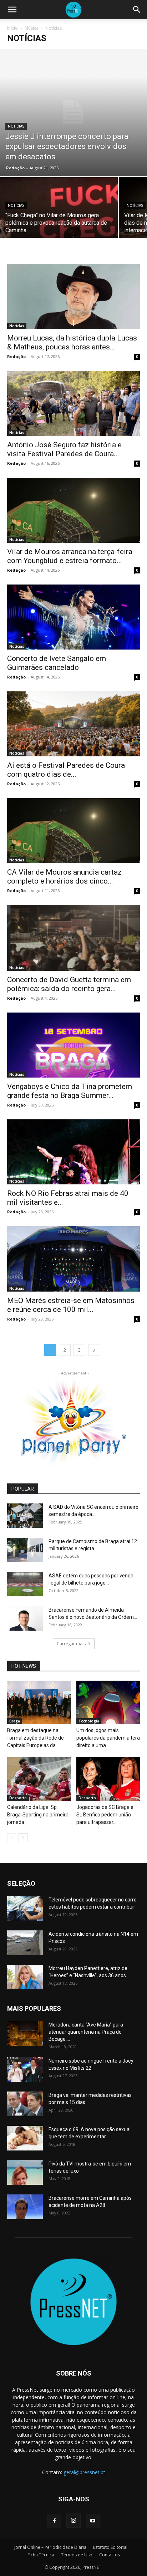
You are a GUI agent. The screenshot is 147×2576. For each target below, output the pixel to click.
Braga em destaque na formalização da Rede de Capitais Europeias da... (36, 1738)
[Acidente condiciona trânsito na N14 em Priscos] (25, 1943)
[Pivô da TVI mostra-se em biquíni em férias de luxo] (25, 2172)
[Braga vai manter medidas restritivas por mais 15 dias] (25, 2104)
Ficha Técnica (41, 2555)
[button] (12, 10)
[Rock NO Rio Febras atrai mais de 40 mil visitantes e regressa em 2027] (73, 1152)
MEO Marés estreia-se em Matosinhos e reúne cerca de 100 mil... (71, 1305)
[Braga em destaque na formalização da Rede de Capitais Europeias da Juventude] (39, 1703)
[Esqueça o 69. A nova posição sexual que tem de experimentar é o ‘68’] (25, 2138)
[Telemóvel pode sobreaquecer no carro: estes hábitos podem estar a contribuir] (25, 1908)
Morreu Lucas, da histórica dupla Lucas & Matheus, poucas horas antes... (72, 342)
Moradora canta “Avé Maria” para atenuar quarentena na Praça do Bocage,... (86, 2032)
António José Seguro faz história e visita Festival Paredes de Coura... (64, 449)
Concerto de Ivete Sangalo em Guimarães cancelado (57, 663)
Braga (15, 1721)
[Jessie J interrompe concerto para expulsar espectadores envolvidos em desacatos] (73, 113)
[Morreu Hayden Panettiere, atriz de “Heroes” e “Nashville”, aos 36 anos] (25, 1977)
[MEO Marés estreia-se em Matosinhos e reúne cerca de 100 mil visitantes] (73, 1259)
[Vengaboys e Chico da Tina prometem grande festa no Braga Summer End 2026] (73, 1045)
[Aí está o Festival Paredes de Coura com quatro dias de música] (73, 724)
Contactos (110, 2555)
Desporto (18, 1798)
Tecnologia (89, 1721)
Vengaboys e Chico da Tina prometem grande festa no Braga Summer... (70, 1091)
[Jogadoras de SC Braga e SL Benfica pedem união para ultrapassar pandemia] (108, 1779)
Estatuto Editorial (110, 2547)
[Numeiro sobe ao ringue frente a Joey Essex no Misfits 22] (25, 2070)
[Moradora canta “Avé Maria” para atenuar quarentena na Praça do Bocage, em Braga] (25, 2033)
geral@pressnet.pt (84, 2472)
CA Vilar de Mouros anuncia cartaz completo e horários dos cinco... (64, 877)
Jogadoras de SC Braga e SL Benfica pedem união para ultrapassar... (105, 1815)
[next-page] (94, 1350)
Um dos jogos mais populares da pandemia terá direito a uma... (108, 1738)
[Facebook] (54, 2521)
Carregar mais (71, 1644)
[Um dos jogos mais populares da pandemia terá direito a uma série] (108, 1703)
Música (32, 28)
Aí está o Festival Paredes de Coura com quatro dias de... (66, 770)
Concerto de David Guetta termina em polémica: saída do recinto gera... (69, 984)
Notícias (16, 126)
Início (12, 28)
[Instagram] (73, 2521)
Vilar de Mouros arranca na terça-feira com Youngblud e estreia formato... (70, 556)
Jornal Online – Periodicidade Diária (50, 2547)
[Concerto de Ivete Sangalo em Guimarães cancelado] (73, 617)
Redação (15, 168)
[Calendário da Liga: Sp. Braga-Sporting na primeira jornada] (39, 1779)
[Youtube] (93, 2521)
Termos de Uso (77, 2555)
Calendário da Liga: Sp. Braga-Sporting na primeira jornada (38, 1815)
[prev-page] (12, 1838)
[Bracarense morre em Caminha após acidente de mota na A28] (25, 2207)
